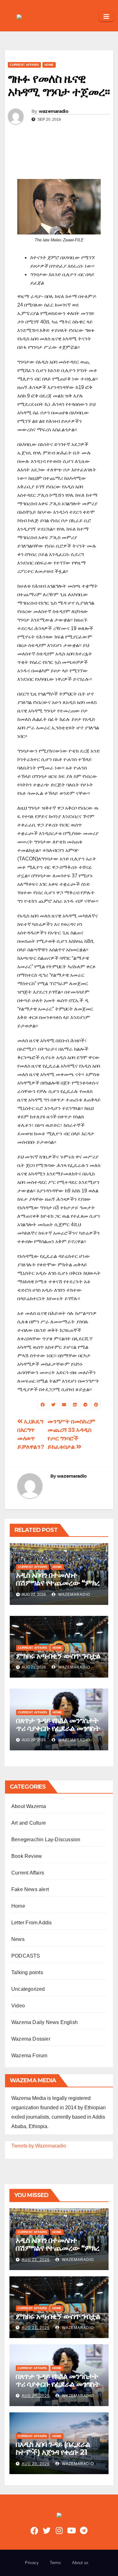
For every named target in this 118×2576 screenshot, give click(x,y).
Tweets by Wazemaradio (39, 2146)
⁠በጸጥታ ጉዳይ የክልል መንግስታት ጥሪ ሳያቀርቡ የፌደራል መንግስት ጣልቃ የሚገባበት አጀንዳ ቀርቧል (58, 1728)
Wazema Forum (29, 2056)
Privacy (32, 2563)
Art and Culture (29, 1823)
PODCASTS (26, 1956)
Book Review (27, 1856)
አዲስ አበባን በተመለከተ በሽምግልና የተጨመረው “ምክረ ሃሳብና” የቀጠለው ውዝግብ (58, 1583)
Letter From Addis (31, 1923)
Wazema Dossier (31, 2039)
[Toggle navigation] (106, 17)
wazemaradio (53, 111)
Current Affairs (24, 65)
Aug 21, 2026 (36, 2328)
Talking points (27, 1972)
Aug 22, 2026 (36, 2260)
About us (80, 2563)
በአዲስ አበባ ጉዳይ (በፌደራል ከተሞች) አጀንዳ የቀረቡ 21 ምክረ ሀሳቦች (53, 2452)
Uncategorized (28, 1989)
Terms (55, 2563)
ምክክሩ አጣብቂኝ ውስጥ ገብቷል (58, 1656)
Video (18, 2006)
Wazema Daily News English (45, 2022)
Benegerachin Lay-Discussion (46, 1840)
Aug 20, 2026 (36, 2396)
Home (49, 65)
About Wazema (29, 1806)
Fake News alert (30, 1889)
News (18, 1939)
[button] (92, 16)
